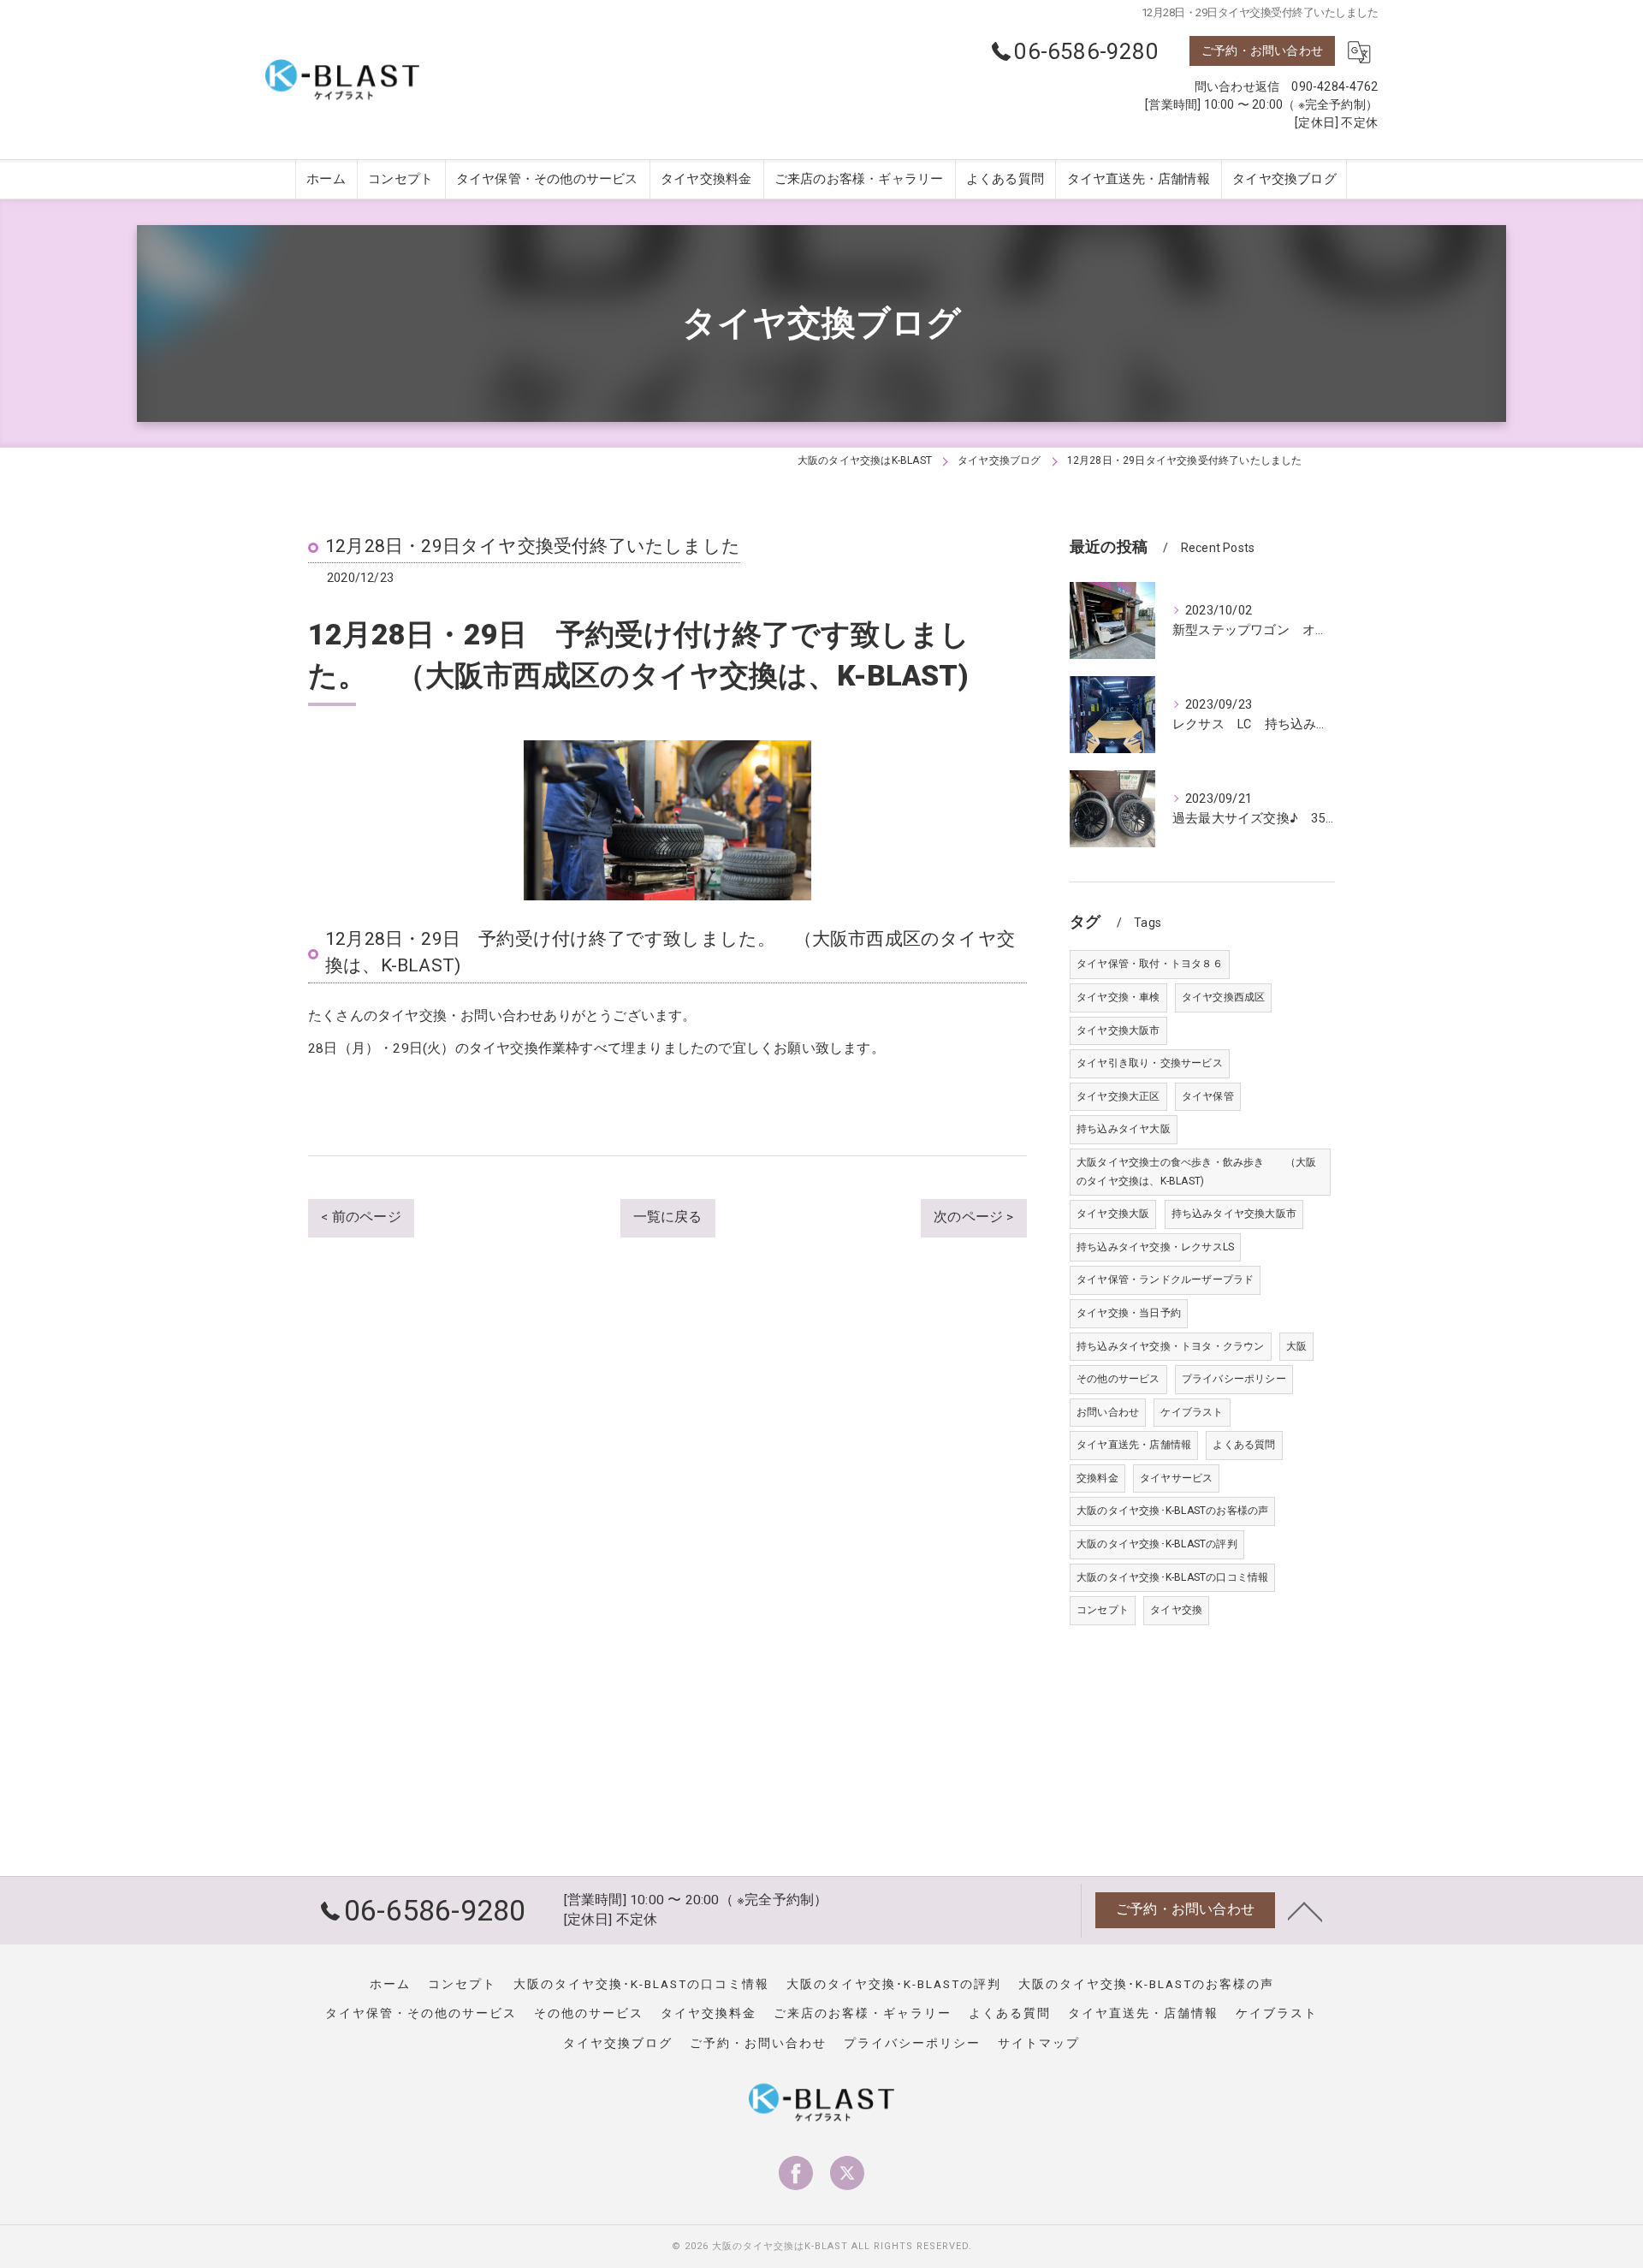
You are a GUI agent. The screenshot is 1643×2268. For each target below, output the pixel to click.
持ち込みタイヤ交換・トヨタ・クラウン (1171, 1346)
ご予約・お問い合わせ (1262, 50)
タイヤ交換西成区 (1224, 997)
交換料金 (1097, 1478)
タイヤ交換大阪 (1113, 1214)
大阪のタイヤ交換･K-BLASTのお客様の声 (1172, 1511)
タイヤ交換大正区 (1118, 1096)
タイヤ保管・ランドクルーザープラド (1165, 1279)
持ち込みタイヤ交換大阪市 (1234, 1214)
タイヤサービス (1176, 1478)
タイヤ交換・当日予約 (1129, 1313)
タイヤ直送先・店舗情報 (1134, 1445)
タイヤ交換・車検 (1118, 997)
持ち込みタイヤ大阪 (1124, 1129)
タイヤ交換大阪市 (1118, 1030)
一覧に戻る (668, 1217)
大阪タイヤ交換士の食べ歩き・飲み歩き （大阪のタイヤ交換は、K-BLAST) (1197, 1172)
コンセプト (1103, 1610)
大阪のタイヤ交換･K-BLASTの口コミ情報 (1172, 1577)
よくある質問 (1244, 1445)
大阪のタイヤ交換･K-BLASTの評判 (1157, 1544)
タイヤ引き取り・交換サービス (1150, 1063)
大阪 (1296, 1346)
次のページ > (973, 1217)
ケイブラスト (1192, 1412)
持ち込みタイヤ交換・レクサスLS (1155, 1247)
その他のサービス (1118, 1379)
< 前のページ (361, 1217)
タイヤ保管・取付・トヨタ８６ (1150, 964)
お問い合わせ (1108, 1412)
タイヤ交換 (1176, 1610)
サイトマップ (1039, 2043)
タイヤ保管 (1208, 1096)
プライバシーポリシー (1234, 1379)
